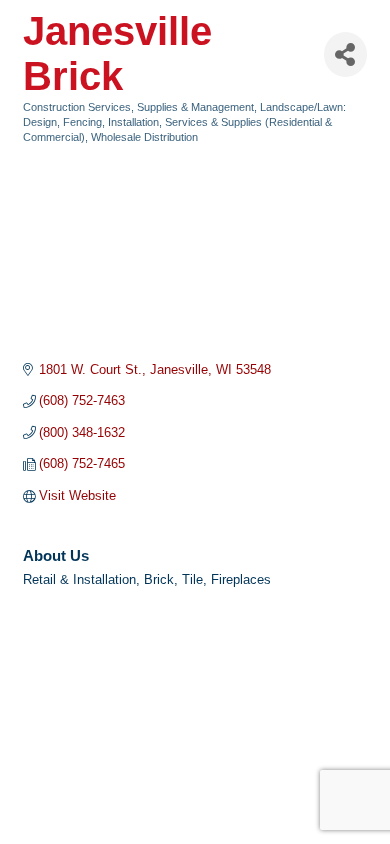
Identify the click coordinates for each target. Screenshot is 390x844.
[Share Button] (345, 54)
